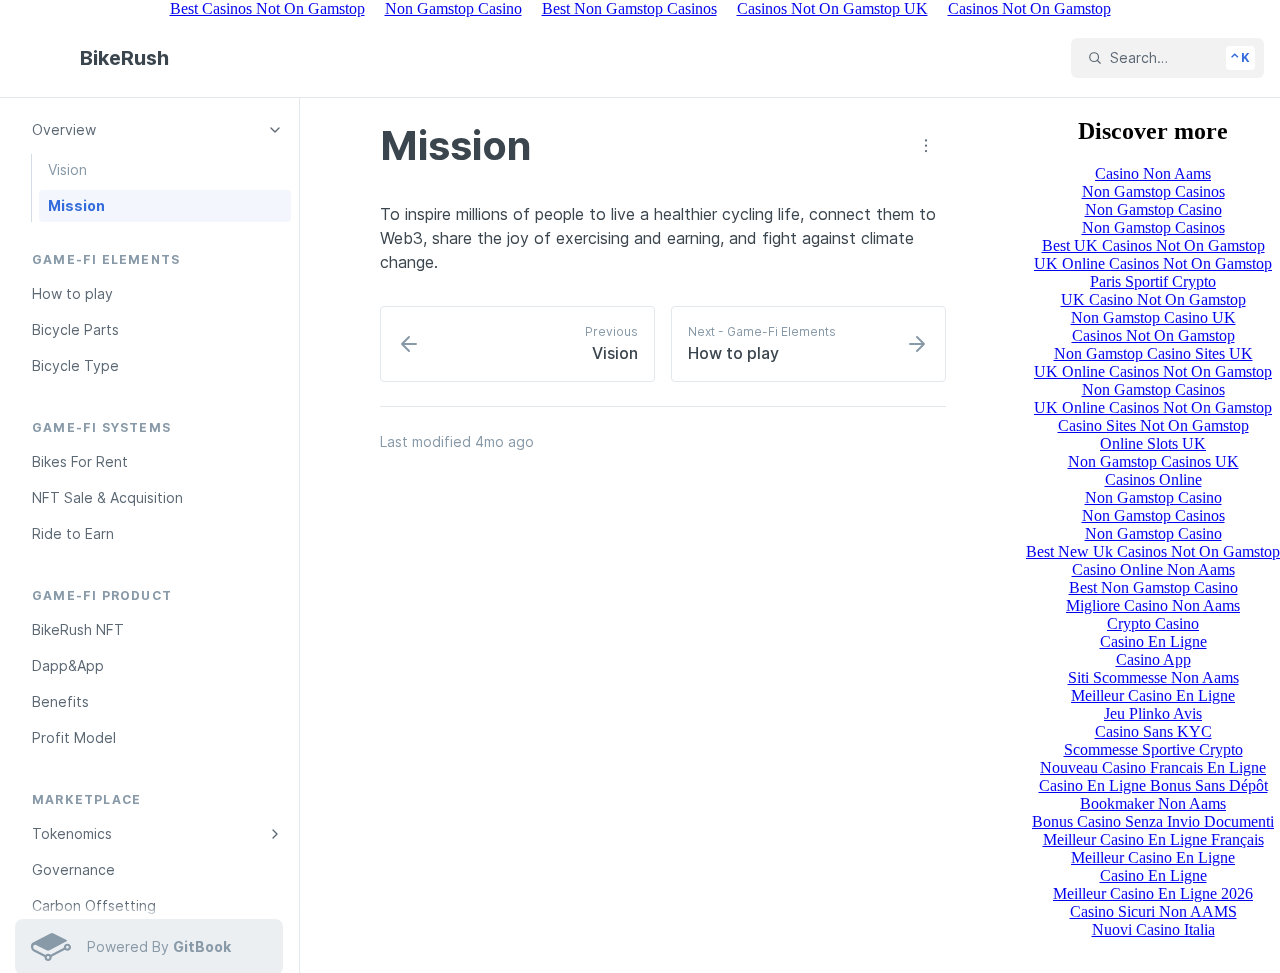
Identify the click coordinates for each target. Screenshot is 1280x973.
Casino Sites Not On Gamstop (1153, 425)
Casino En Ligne (1153, 641)
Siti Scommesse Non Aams (1153, 677)
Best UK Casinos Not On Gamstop (1153, 245)
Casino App (1153, 659)
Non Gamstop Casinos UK (1153, 461)
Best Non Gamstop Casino (1153, 587)
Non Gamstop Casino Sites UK (1153, 353)
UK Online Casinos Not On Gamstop (1153, 263)
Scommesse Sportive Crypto (1153, 749)
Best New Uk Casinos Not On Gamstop (1153, 551)
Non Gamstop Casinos (1153, 191)
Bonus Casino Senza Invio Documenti (1153, 821)
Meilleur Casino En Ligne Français (1153, 839)
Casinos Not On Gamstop (1153, 335)
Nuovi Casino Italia (1153, 929)
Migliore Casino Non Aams (1153, 605)
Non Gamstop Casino (1153, 209)
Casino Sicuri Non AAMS (1153, 911)
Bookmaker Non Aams (1153, 803)
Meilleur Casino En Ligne (1153, 695)
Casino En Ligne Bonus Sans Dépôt (1153, 785)
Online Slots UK (1153, 443)
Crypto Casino (1153, 623)
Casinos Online (1153, 479)
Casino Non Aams (1153, 173)
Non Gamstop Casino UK (1153, 317)
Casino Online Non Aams (1153, 569)
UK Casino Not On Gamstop (1153, 299)
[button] (926, 146)
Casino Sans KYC (1153, 731)
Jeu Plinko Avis (1153, 713)
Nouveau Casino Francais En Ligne (1153, 767)
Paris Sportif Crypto (1153, 281)
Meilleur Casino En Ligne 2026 (1153, 893)
